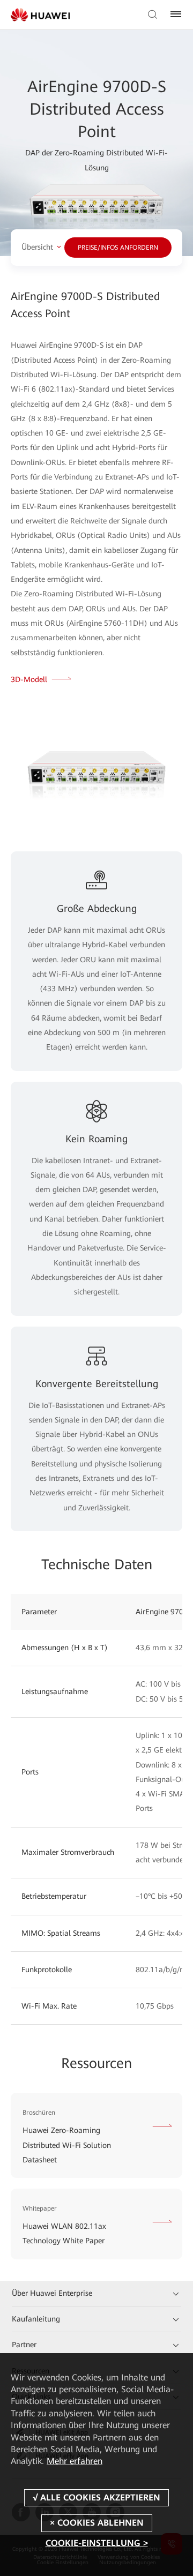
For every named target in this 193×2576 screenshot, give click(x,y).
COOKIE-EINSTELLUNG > (97, 2543)
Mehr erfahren (75, 2461)
